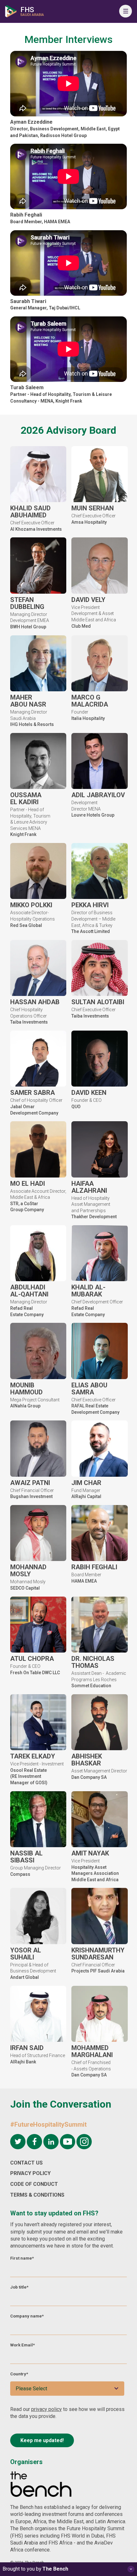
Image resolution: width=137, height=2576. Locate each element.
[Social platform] (18, 2142)
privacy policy (47, 2409)
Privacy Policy (30, 2173)
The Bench (55, 2569)
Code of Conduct (34, 2184)
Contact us (26, 2163)
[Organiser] (41, 2485)
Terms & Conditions (37, 2195)
